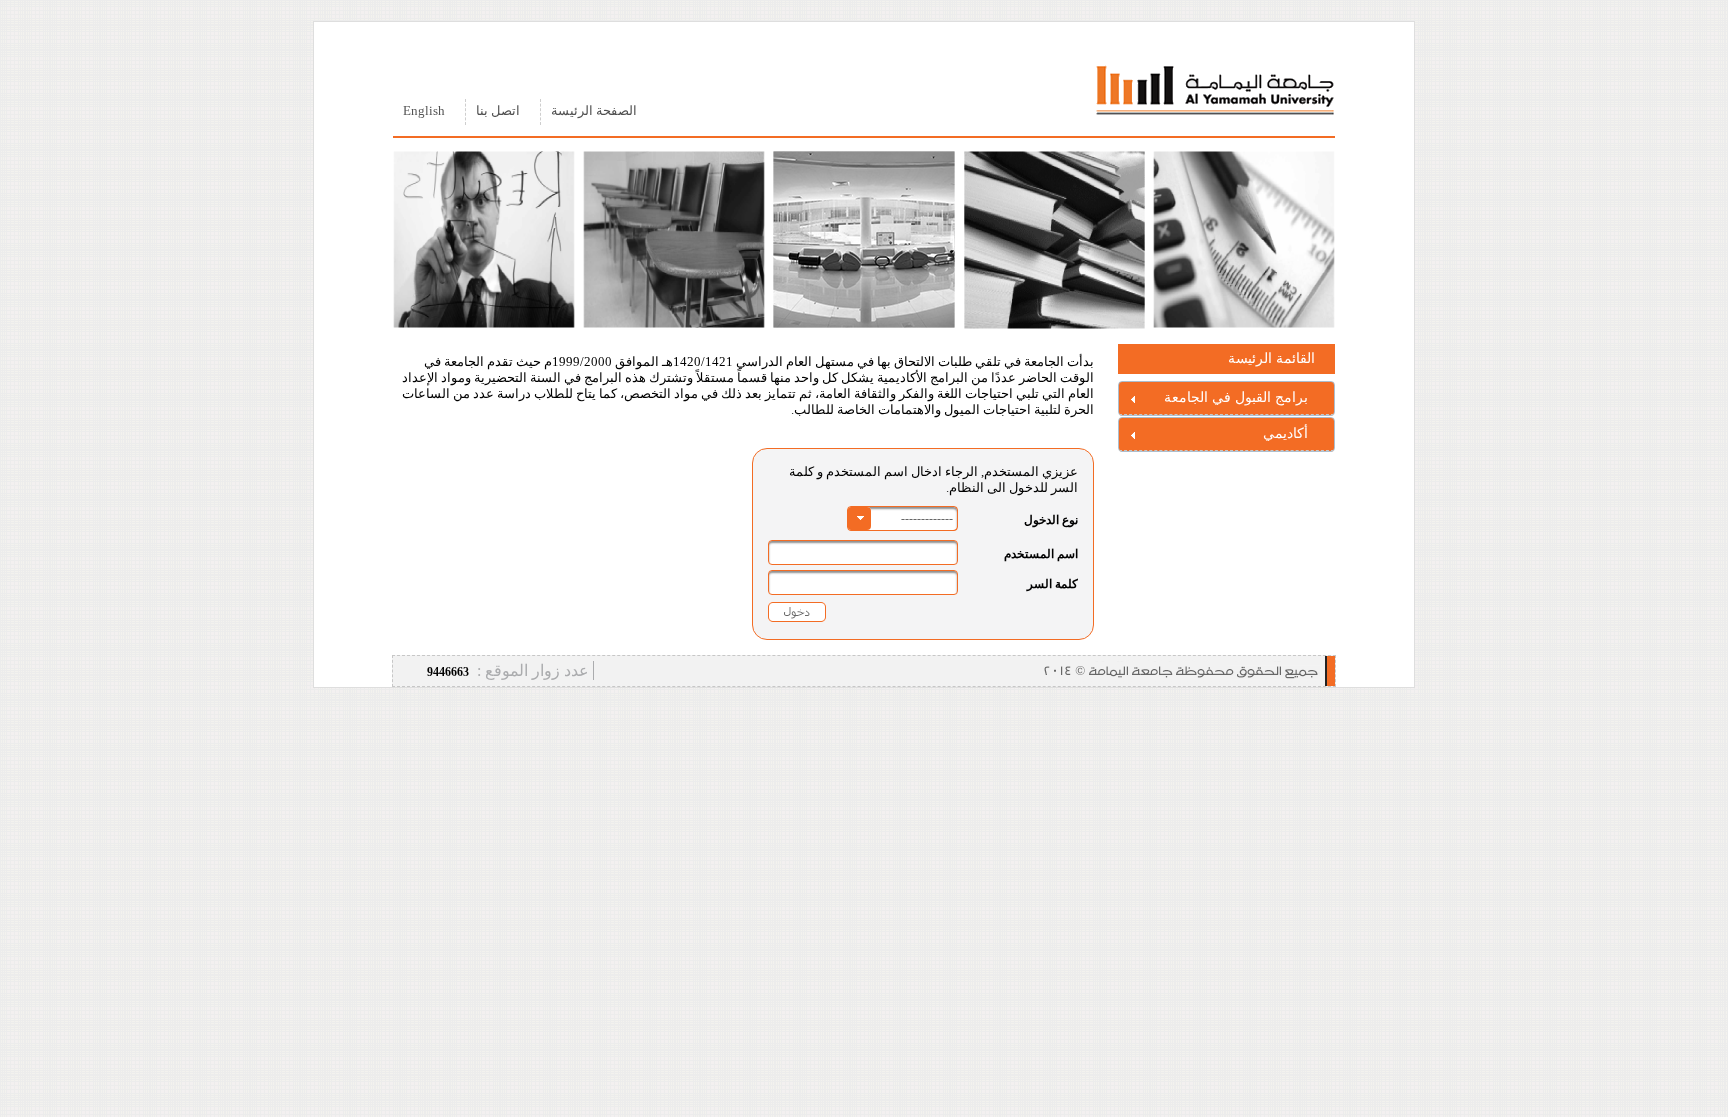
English (424, 111)
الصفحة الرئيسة (594, 111)
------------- (927, 518)
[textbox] (863, 552)
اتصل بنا (498, 111)
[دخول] (797, 611)
